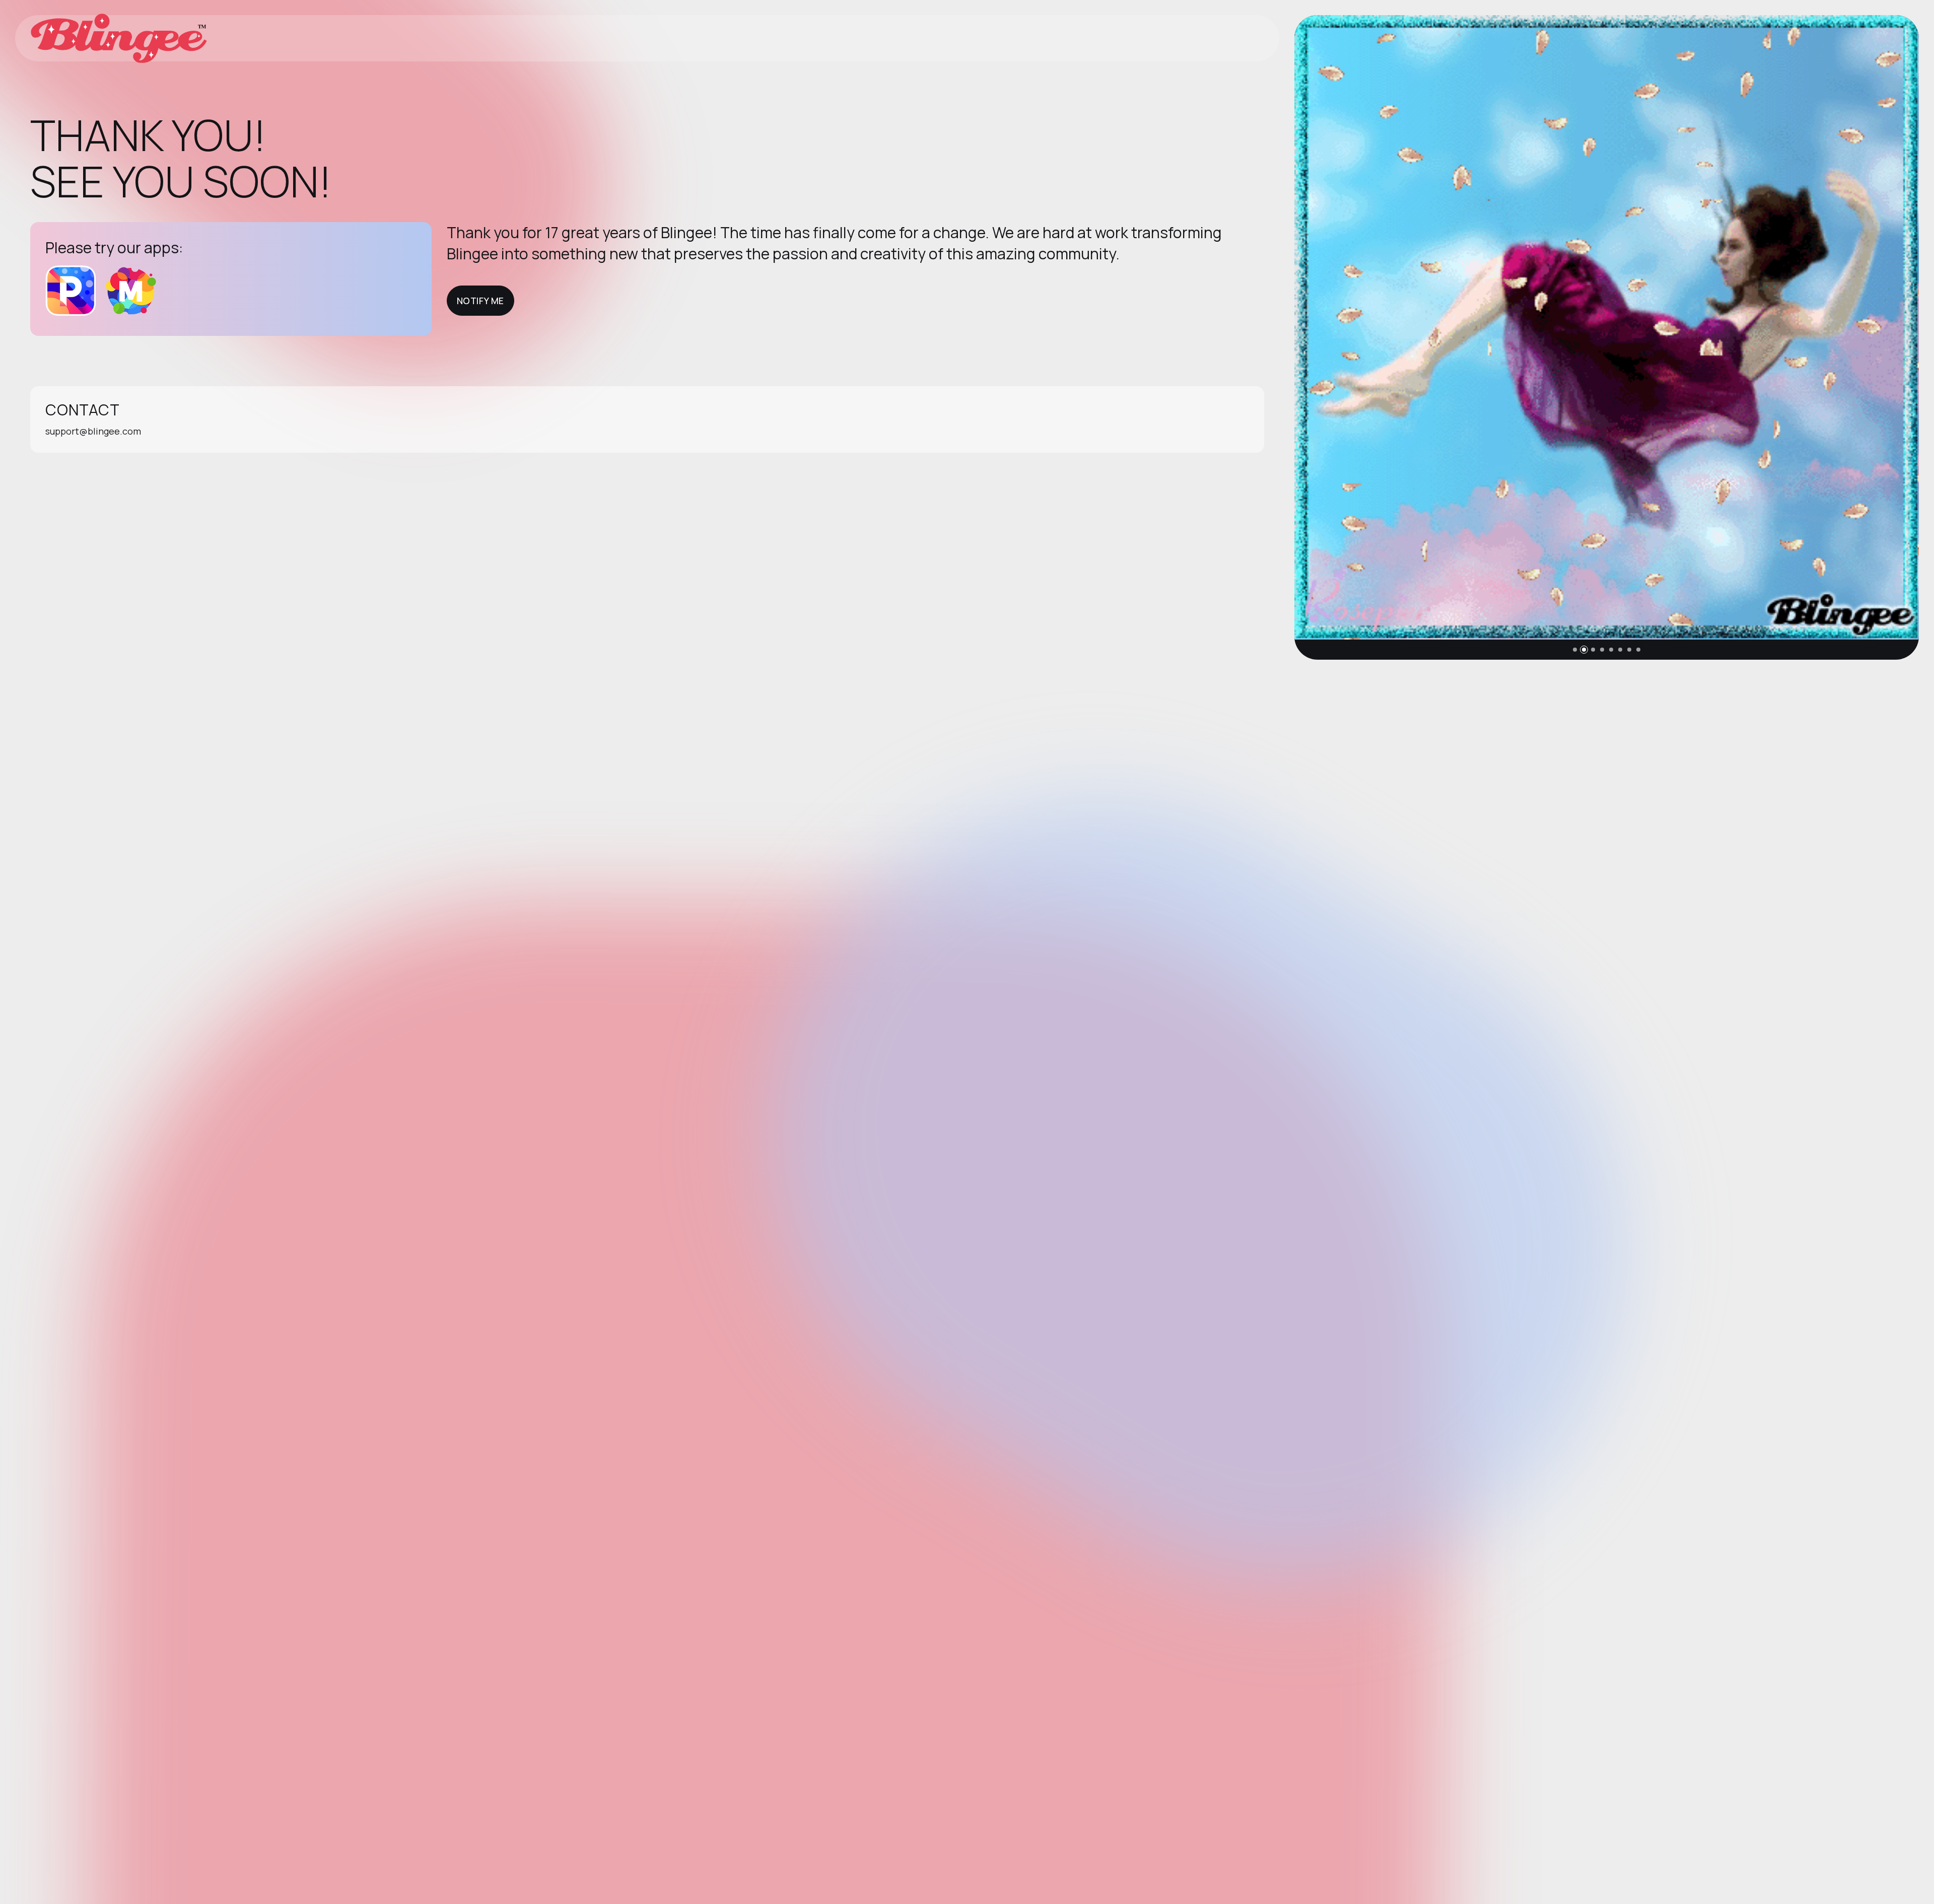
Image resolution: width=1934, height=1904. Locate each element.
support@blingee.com (93, 431)
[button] (1575, 650)
